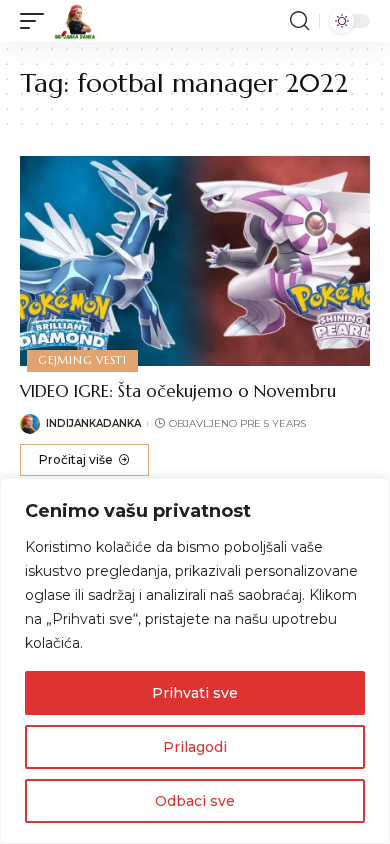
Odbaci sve (195, 801)
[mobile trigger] (37, 21)
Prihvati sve (195, 693)
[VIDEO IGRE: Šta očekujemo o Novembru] (195, 261)
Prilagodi (195, 747)
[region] (195, 661)
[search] (299, 21)
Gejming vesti (82, 360)
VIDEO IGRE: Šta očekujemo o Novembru (178, 391)
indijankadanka (93, 423)
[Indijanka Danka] (75, 21)
